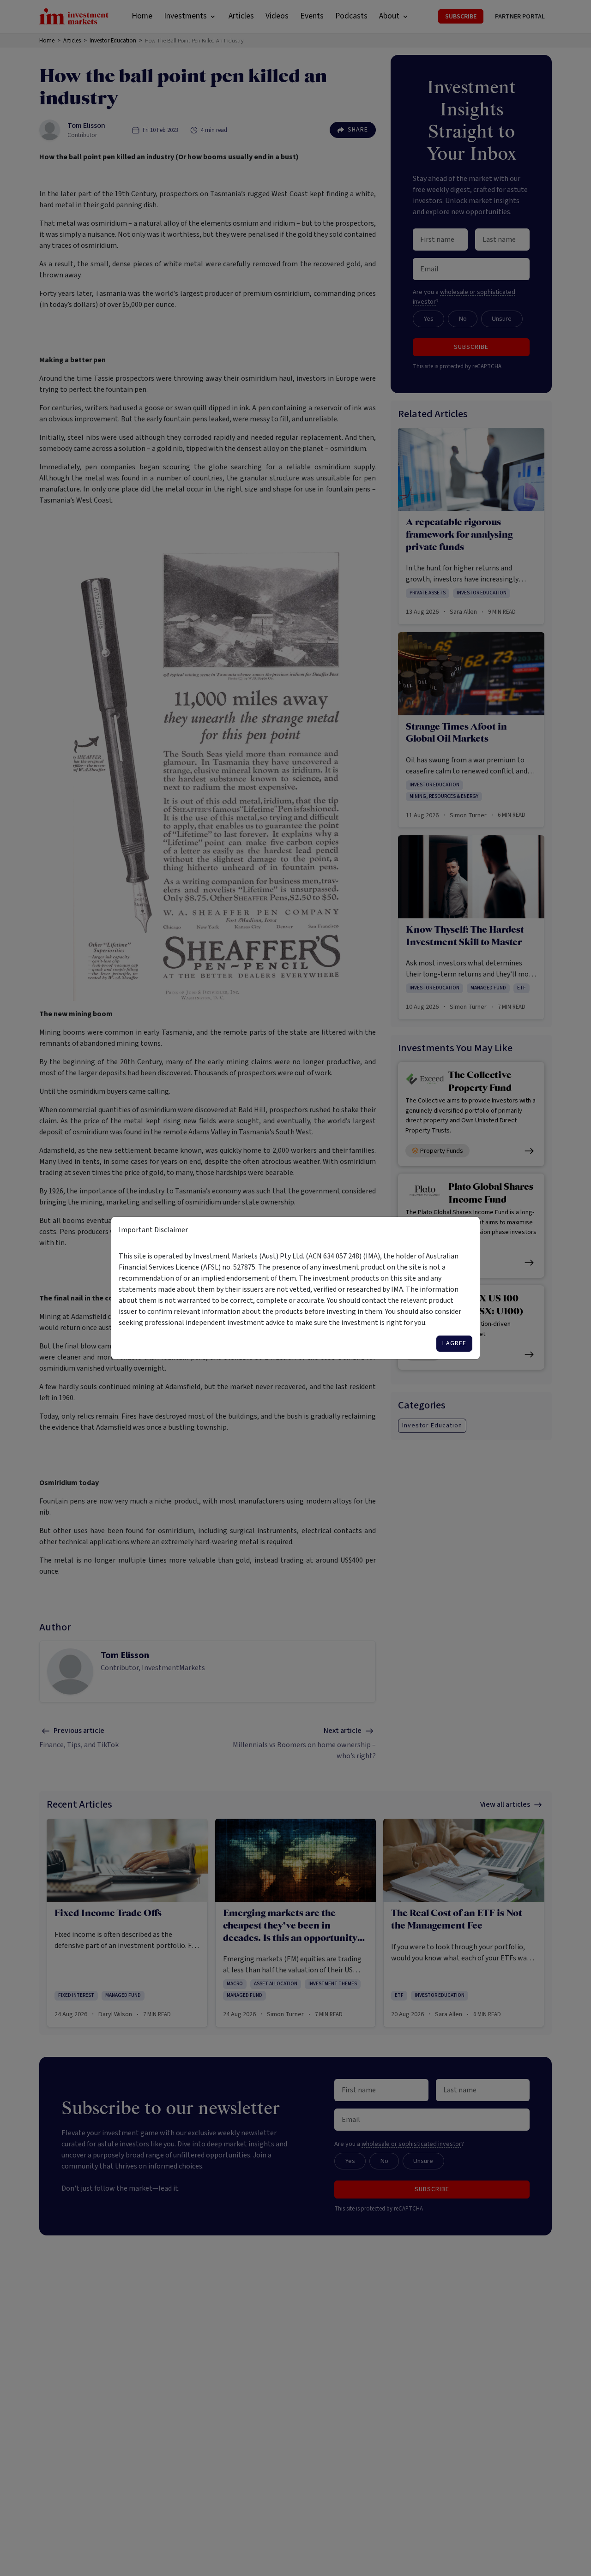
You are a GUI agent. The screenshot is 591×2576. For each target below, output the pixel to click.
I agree (454, 1343)
